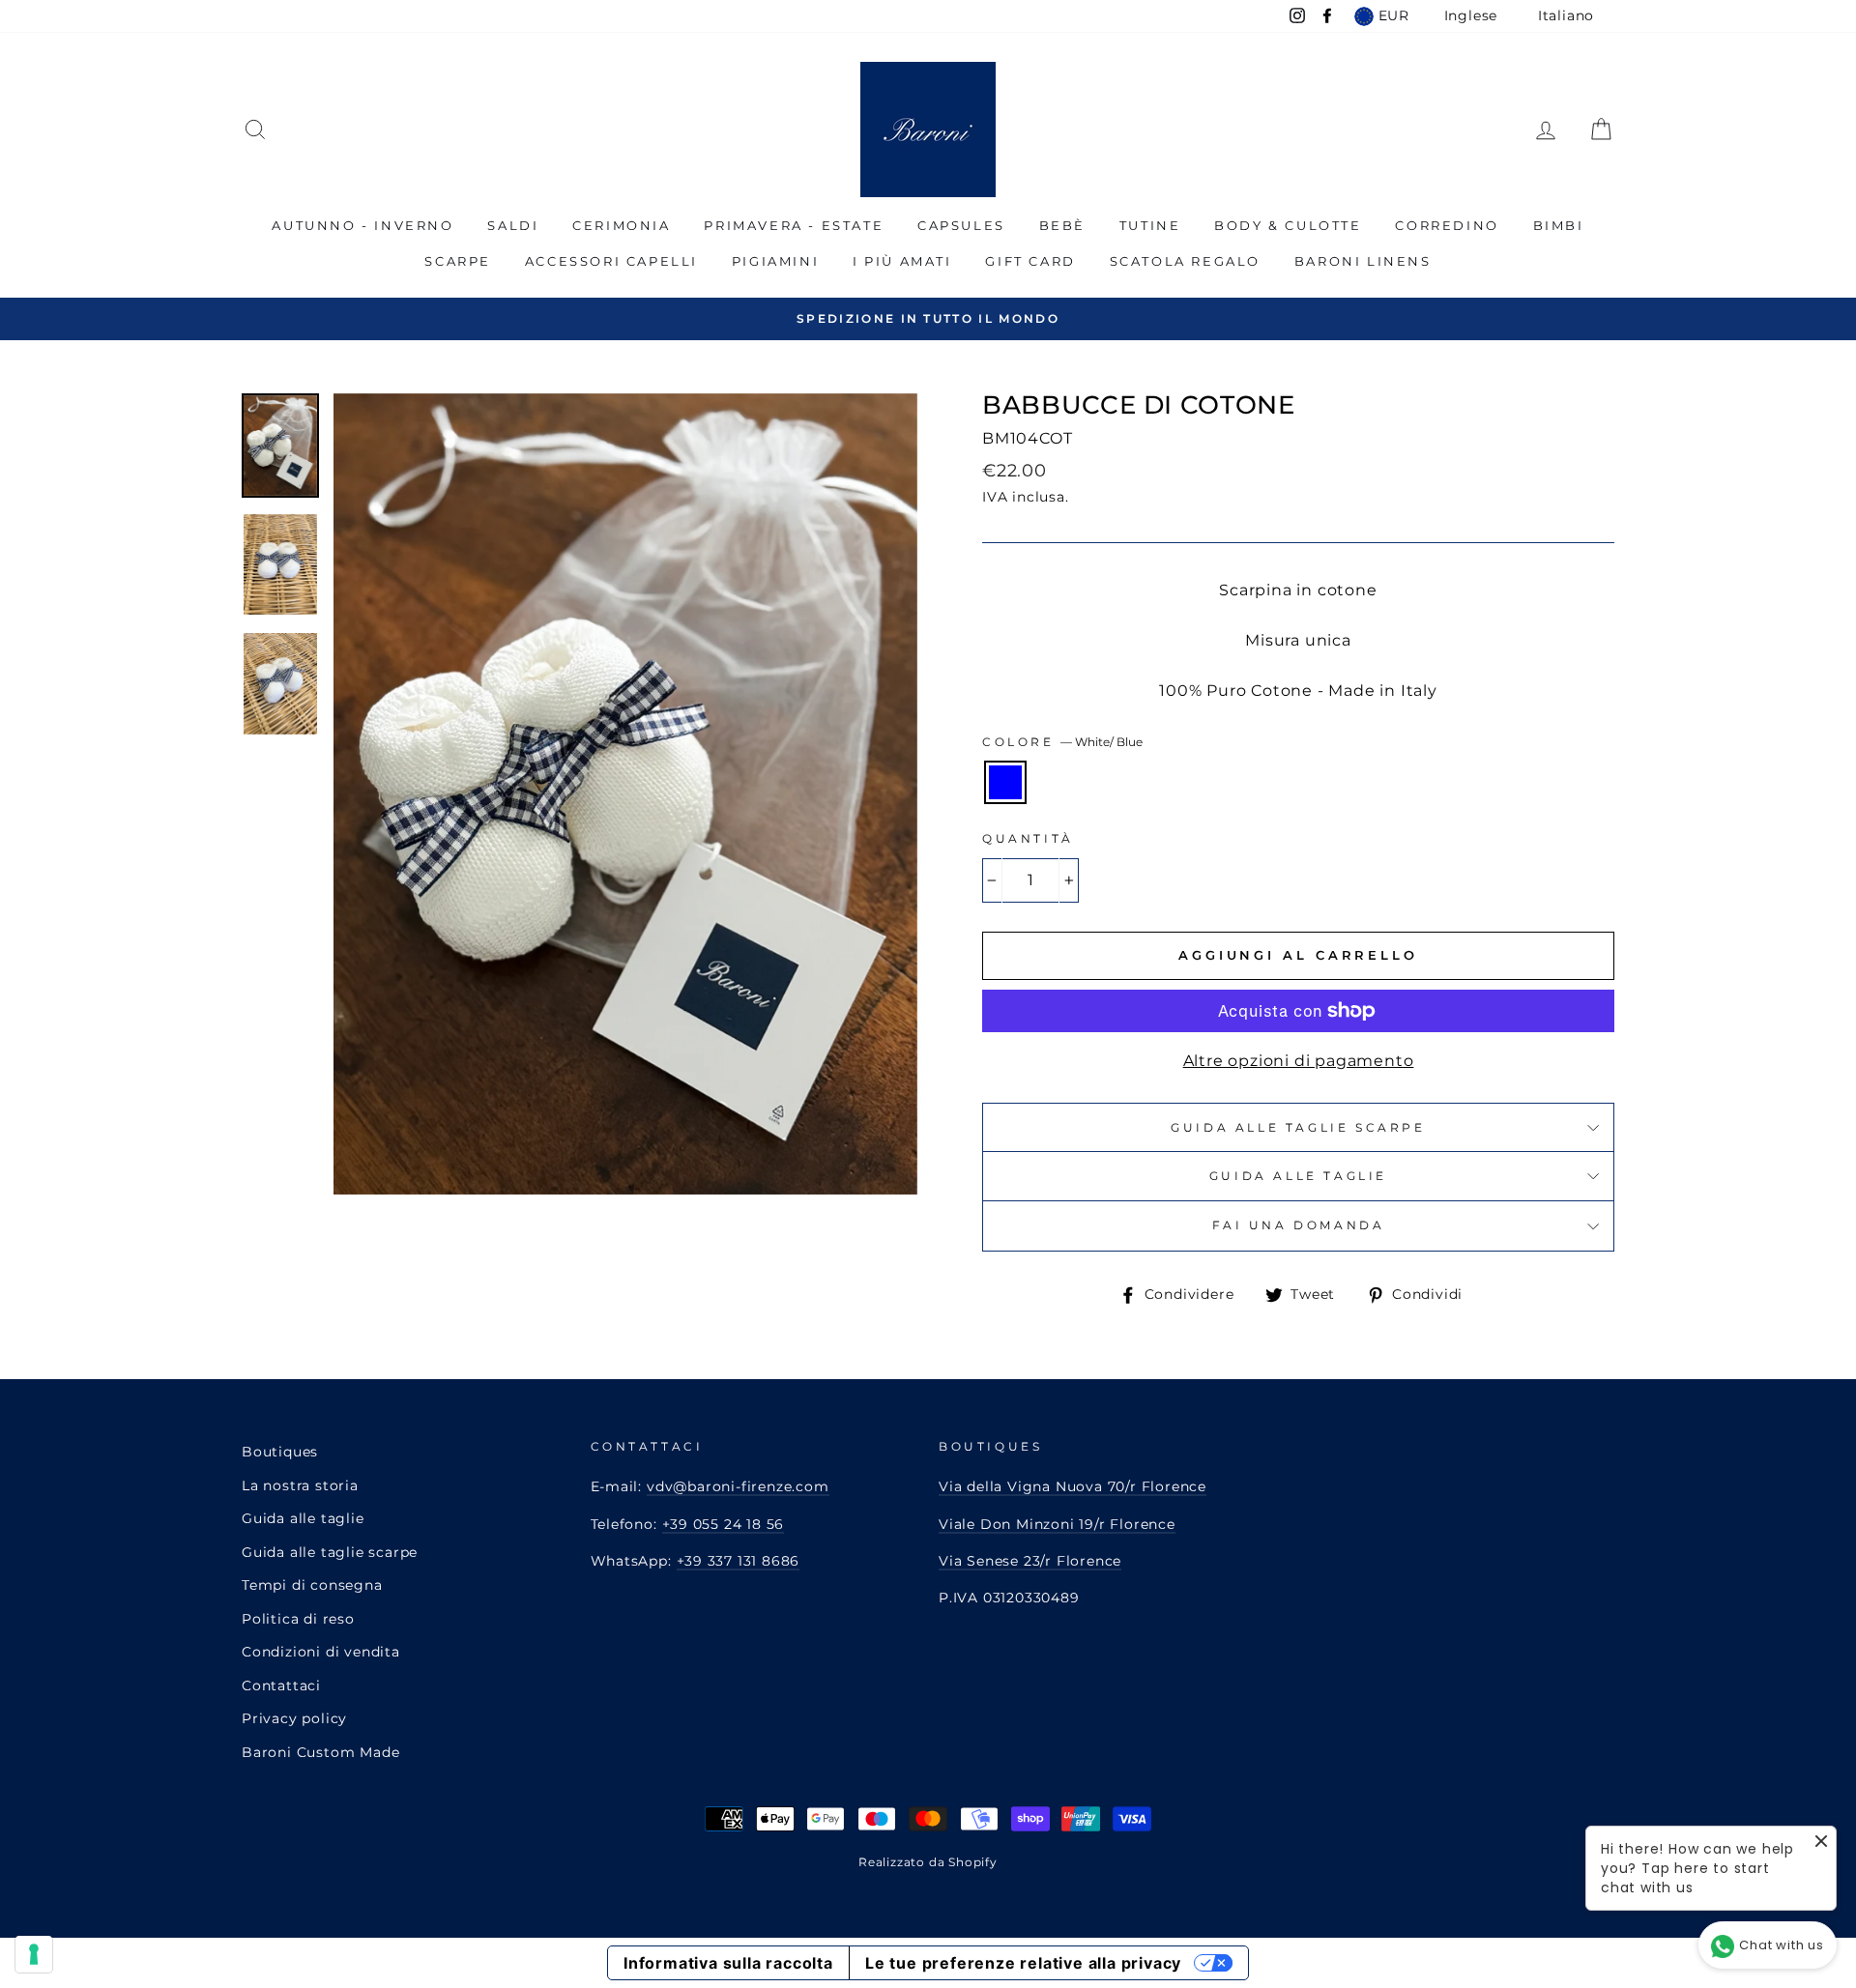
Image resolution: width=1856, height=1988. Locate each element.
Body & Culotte (1288, 225)
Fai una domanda (1299, 1225)
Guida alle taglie (303, 1518)
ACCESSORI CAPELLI (611, 261)
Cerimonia (621, 225)
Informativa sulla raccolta (728, 1963)
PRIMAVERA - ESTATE (794, 225)
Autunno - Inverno (362, 225)
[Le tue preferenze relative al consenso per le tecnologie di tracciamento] (34, 1954)
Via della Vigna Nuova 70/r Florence (1073, 1486)
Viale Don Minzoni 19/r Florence (1057, 1524)
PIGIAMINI (775, 261)
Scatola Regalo (1185, 261)
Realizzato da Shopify (928, 1862)
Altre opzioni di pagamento (1299, 1061)
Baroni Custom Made (320, 1752)
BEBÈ (1062, 225)
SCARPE (458, 261)
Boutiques (280, 1452)
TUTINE (1150, 225)
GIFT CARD (1030, 261)
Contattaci (281, 1685)
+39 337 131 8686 (739, 1561)
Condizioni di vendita (321, 1652)
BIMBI (1559, 225)
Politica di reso (298, 1619)
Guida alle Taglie (1298, 1176)
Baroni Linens (1363, 261)
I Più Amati (902, 261)
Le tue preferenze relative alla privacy (1023, 1963)
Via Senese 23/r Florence (1030, 1561)
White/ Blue (1005, 782)
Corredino (1447, 225)
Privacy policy (294, 1718)
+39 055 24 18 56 (724, 1524)
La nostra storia (300, 1485)
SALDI (513, 225)
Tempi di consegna (312, 1585)
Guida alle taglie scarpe (1298, 1127)
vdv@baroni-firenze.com (738, 1486)
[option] (928, 318)
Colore (1062, 742)
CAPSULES (961, 225)
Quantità (1028, 838)
